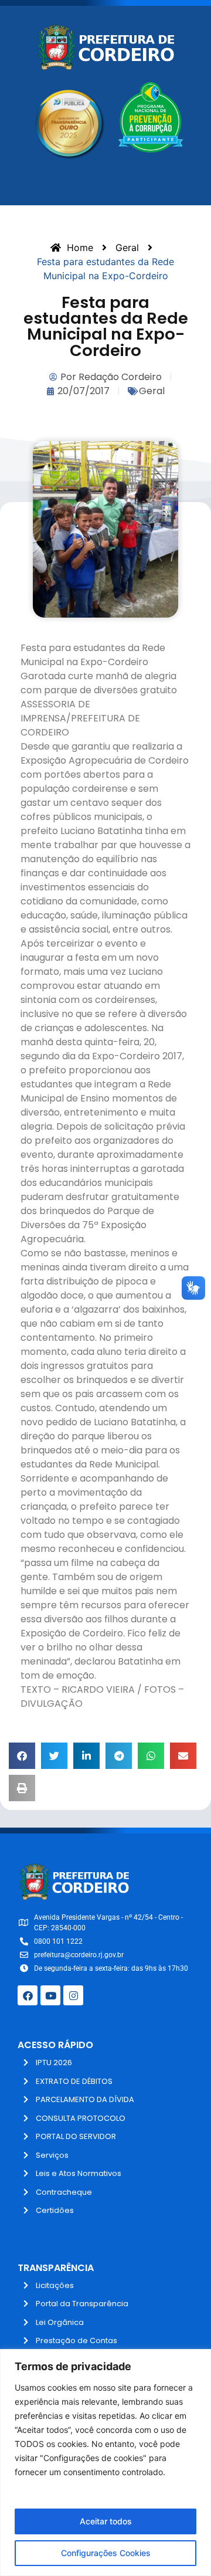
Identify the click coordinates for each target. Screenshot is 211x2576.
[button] (22, 1756)
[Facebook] (28, 1995)
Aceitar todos (106, 2521)
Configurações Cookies (106, 2553)
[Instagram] (73, 1995)
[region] (105, 2463)
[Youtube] (50, 1995)
